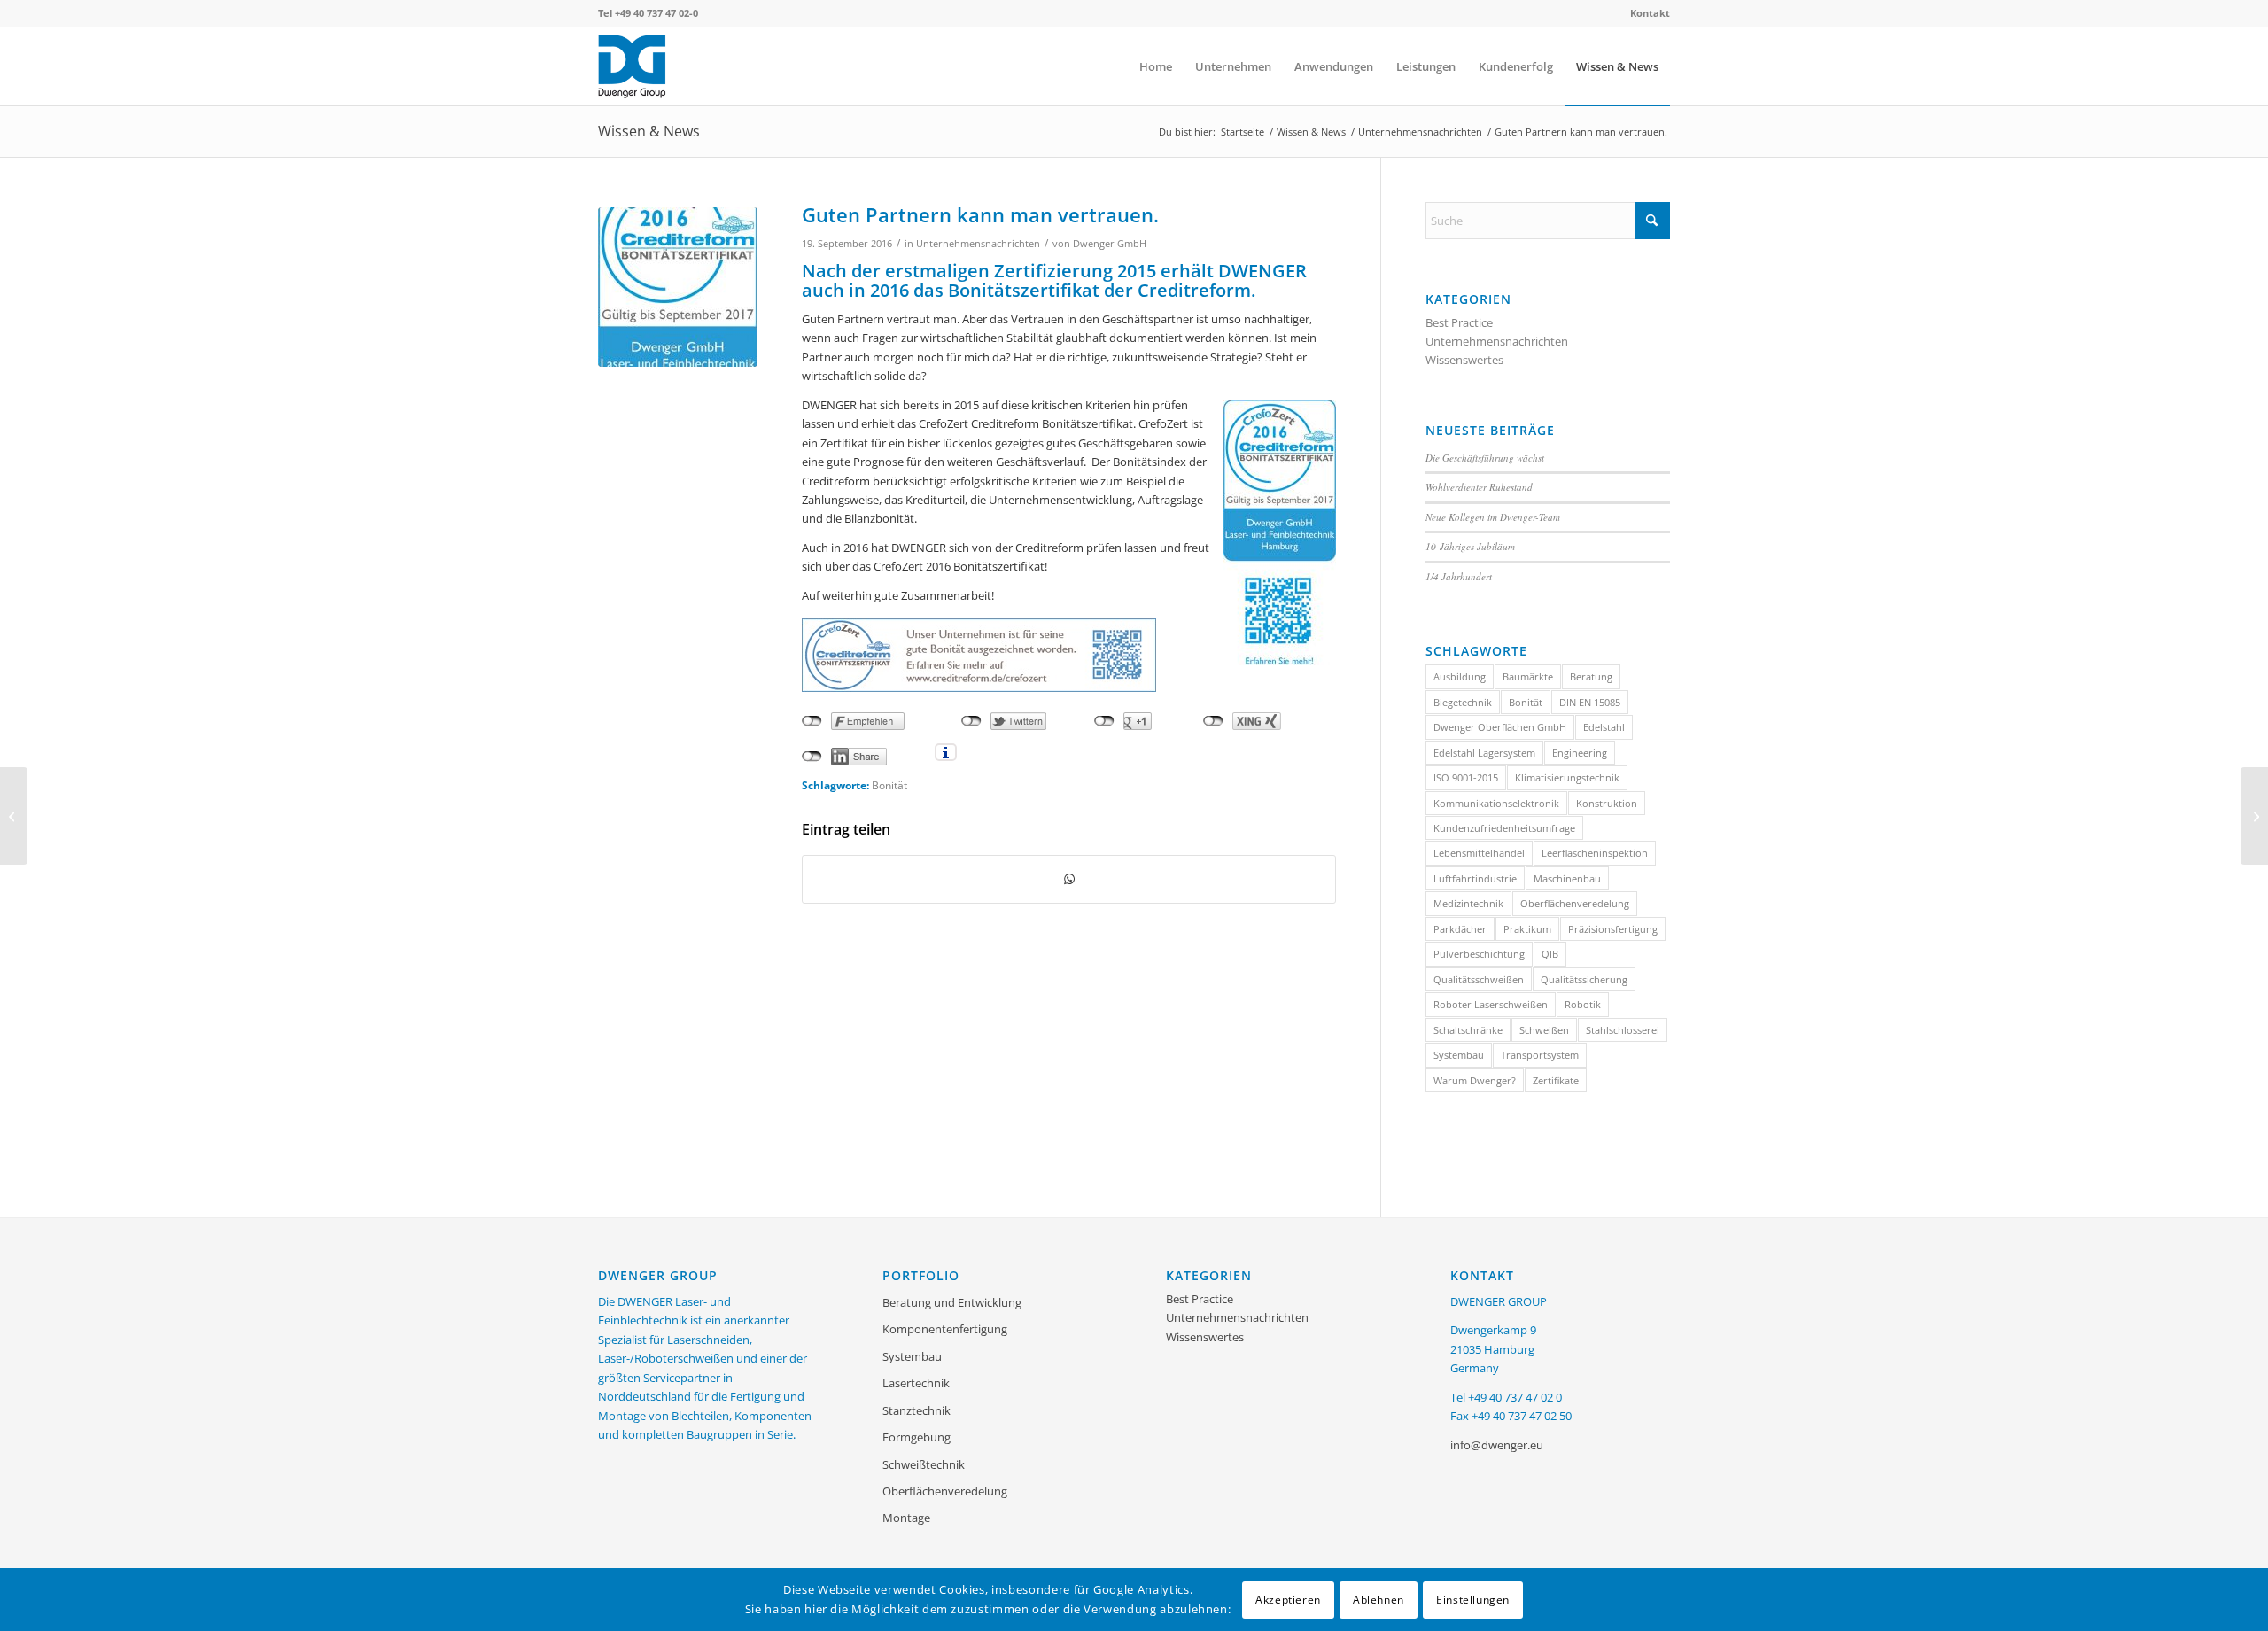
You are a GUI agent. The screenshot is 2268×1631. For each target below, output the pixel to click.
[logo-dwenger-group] (683, 66)
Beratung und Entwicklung (952, 1302)
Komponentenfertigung (945, 1329)
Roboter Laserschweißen (1491, 1004)
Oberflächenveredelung (1575, 903)
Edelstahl (1604, 727)
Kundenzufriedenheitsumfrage (1504, 828)
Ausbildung (1460, 676)
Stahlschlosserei (1623, 1030)
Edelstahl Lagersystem (1484, 753)
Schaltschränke (1468, 1030)
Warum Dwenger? (1475, 1080)
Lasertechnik (916, 1383)
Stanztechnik (917, 1410)
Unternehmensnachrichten (978, 244)
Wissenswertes (1464, 360)
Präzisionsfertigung (1613, 929)
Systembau (1459, 1055)
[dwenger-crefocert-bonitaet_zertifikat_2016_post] (678, 287)
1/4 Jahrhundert (1459, 576)
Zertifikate (1556, 1080)
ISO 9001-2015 (1466, 777)
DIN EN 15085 (1590, 702)
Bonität (889, 785)
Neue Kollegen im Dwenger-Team (1493, 517)
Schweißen (1544, 1030)
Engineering (1580, 753)
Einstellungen (1473, 1599)
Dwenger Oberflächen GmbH (1500, 727)
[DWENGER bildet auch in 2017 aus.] (2254, 816)
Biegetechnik (1463, 702)
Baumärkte (1528, 676)
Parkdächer (1460, 929)
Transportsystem (1540, 1055)
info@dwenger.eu (1497, 1445)
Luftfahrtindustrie (1475, 878)
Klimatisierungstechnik (1567, 777)
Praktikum (1527, 929)
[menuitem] (1646, 13)
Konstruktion (1607, 803)
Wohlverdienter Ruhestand (1479, 487)
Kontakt (1650, 13)
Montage (906, 1518)
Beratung (1591, 676)
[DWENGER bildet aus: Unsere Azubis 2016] (14, 816)
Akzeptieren (1288, 1599)
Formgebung (917, 1437)
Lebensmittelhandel (1479, 853)
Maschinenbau (1567, 878)
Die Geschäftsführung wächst (1485, 458)
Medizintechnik (1468, 903)
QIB (1550, 954)
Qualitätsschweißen (1479, 979)
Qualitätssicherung (1584, 979)
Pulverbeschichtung (1479, 954)
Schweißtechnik (924, 1464)
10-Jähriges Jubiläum (1470, 546)
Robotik (1583, 1004)
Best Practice (1459, 322)
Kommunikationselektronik (1496, 803)
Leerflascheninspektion (1595, 853)
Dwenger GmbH (1110, 244)
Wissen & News (649, 131)
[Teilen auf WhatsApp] (1069, 879)
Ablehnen (1379, 1599)
